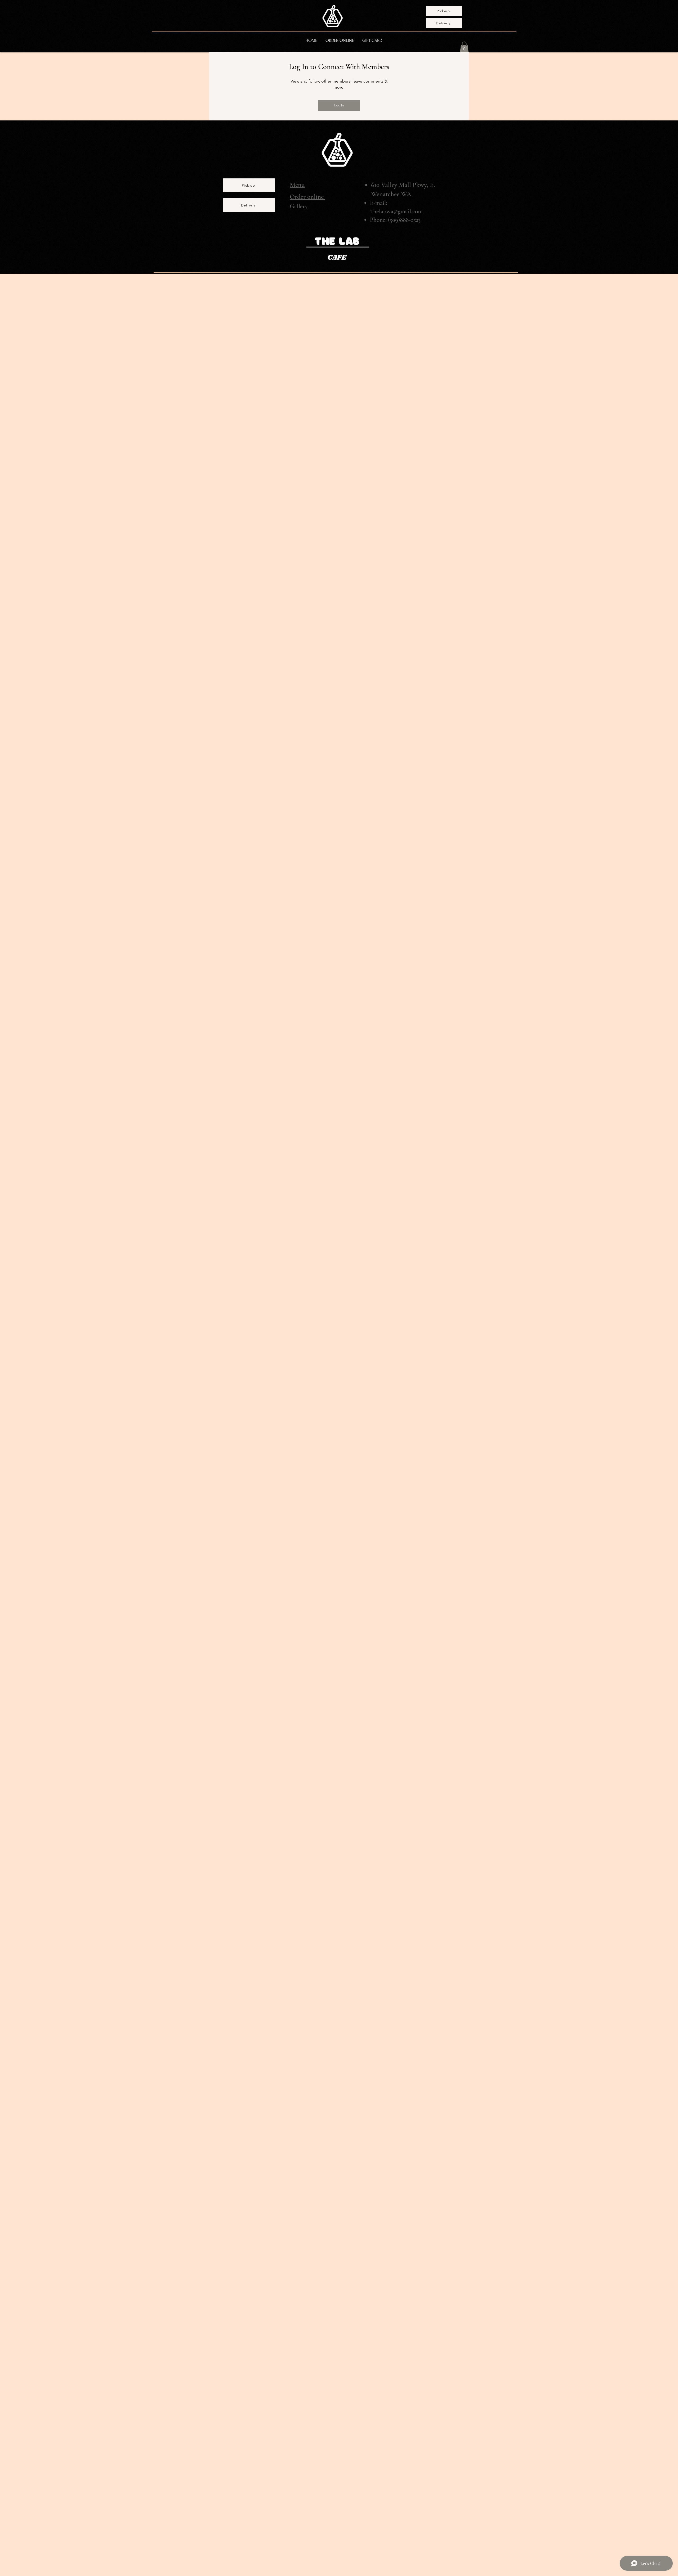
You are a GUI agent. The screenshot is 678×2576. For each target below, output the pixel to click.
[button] (464, 47)
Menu (297, 185)
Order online (307, 197)
